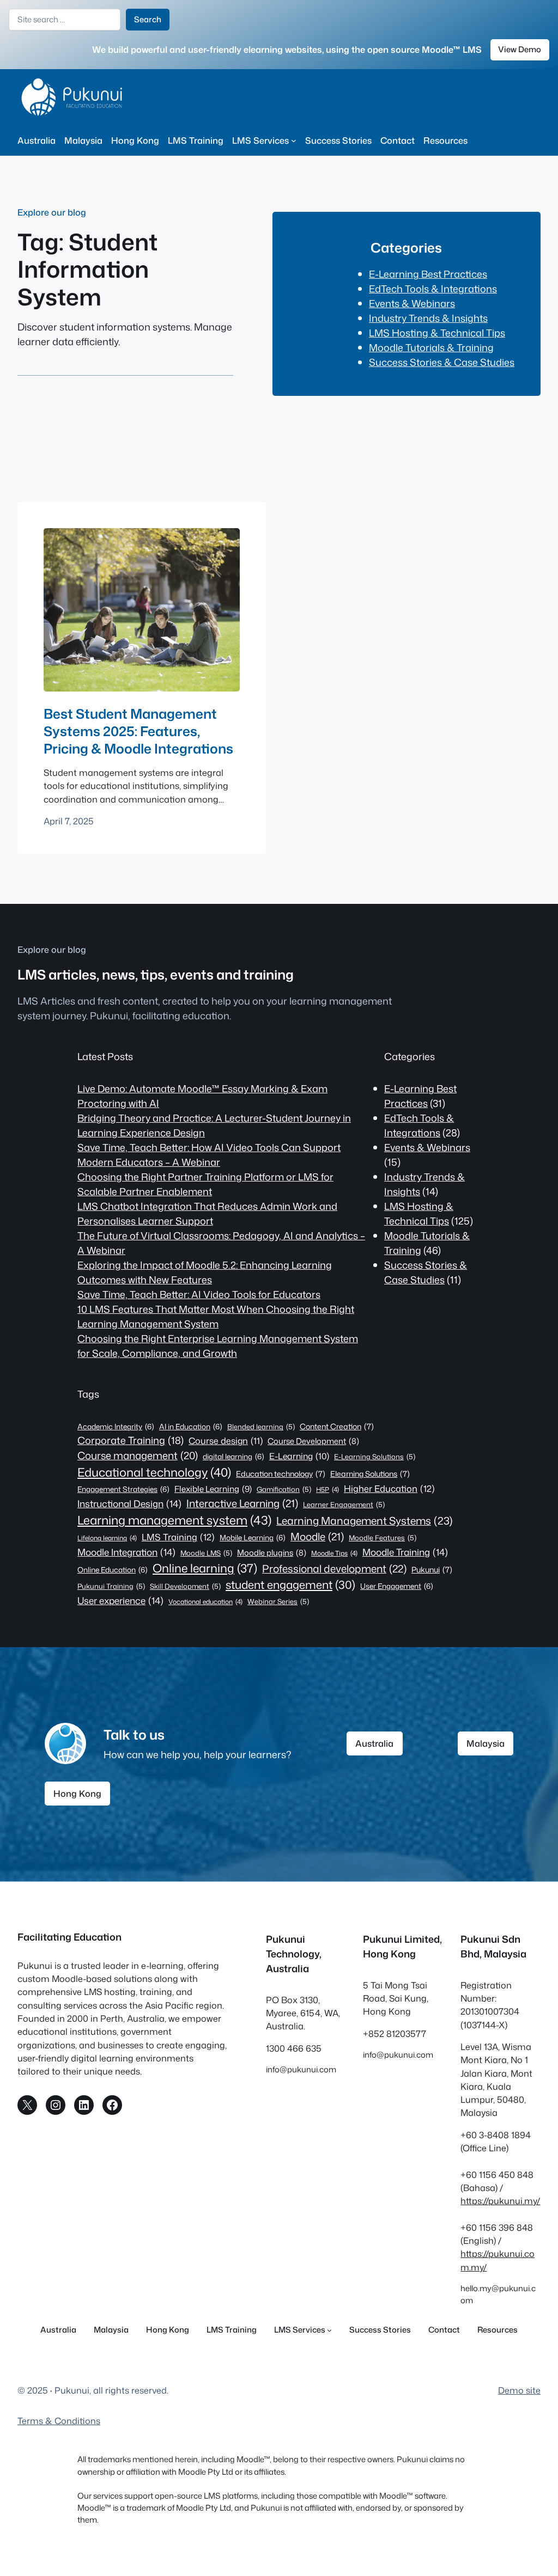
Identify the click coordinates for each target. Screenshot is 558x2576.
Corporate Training (131, 1440)
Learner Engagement (344, 1504)
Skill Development (185, 1586)
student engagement (290, 1585)
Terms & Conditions (59, 2421)
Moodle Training (405, 1552)
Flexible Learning (213, 1489)
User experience (120, 1600)
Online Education (113, 1570)
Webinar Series (278, 1601)
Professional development (334, 1568)
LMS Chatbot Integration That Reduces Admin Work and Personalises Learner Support (207, 1213)
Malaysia (486, 1743)
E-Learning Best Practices (428, 274)
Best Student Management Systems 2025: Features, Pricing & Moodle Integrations (138, 731)
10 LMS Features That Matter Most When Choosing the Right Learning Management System (216, 1316)
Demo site (519, 2390)
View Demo (520, 49)
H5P (327, 1489)
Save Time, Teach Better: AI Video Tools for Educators (199, 1294)
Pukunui (432, 1570)
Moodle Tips (334, 1553)
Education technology (281, 1474)
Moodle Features (383, 1538)
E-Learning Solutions (375, 1457)
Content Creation (337, 1427)
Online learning (205, 1568)
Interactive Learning (242, 1503)
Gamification (284, 1489)
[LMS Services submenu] (294, 140)
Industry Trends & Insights (428, 318)
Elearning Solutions (370, 1474)
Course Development (313, 1441)
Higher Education (389, 1488)
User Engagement (397, 1586)
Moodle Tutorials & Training (431, 347)
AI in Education (191, 1426)
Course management (138, 1455)
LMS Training (178, 1537)
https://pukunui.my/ (500, 2201)
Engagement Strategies (123, 1489)
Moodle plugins (272, 1553)
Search (148, 19)
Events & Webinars (412, 303)
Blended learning (261, 1427)
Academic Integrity (116, 1426)
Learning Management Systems (365, 1520)
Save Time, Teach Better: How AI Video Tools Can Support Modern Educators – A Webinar (209, 1155)
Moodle (317, 1537)
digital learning (233, 1456)
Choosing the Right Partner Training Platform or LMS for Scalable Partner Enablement (205, 1184)
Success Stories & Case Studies (442, 362)
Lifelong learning (107, 1538)
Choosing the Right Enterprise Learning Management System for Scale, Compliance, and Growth (218, 1346)
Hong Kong (77, 1793)
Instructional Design (129, 1503)
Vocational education (205, 1602)
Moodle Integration (126, 1552)
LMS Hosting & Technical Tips (437, 333)
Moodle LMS (206, 1553)
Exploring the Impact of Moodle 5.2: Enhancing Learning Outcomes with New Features (205, 1272)
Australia (374, 1743)
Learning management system (174, 1520)
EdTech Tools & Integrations (433, 289)
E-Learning (299, 1456)
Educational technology (154, 1472)
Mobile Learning (253, 1537)
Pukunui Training (111, 1586)
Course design (226, 1441)
